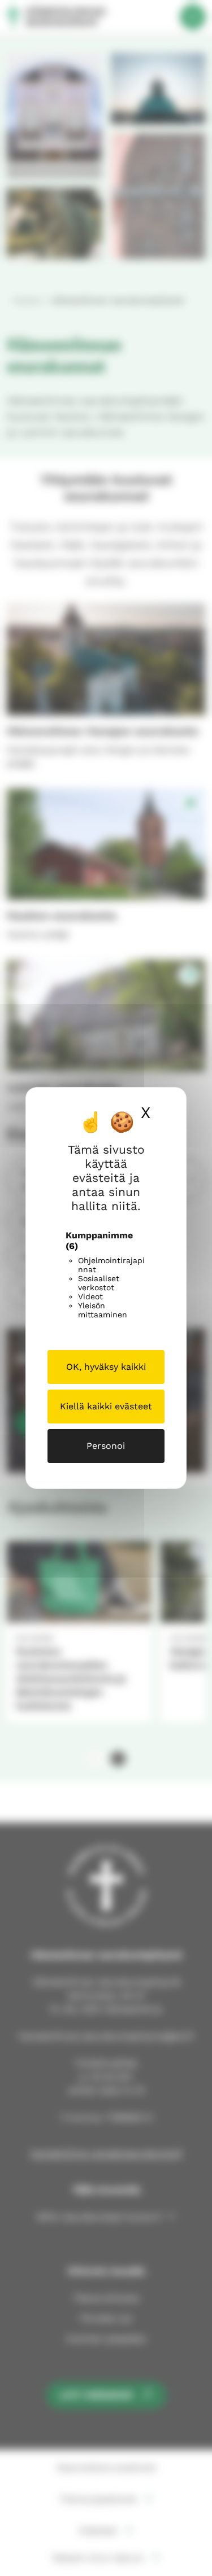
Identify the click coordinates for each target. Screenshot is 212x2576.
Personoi (106, 1446)
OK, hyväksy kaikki (106, 1367)
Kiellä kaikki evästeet (106, 1406)
